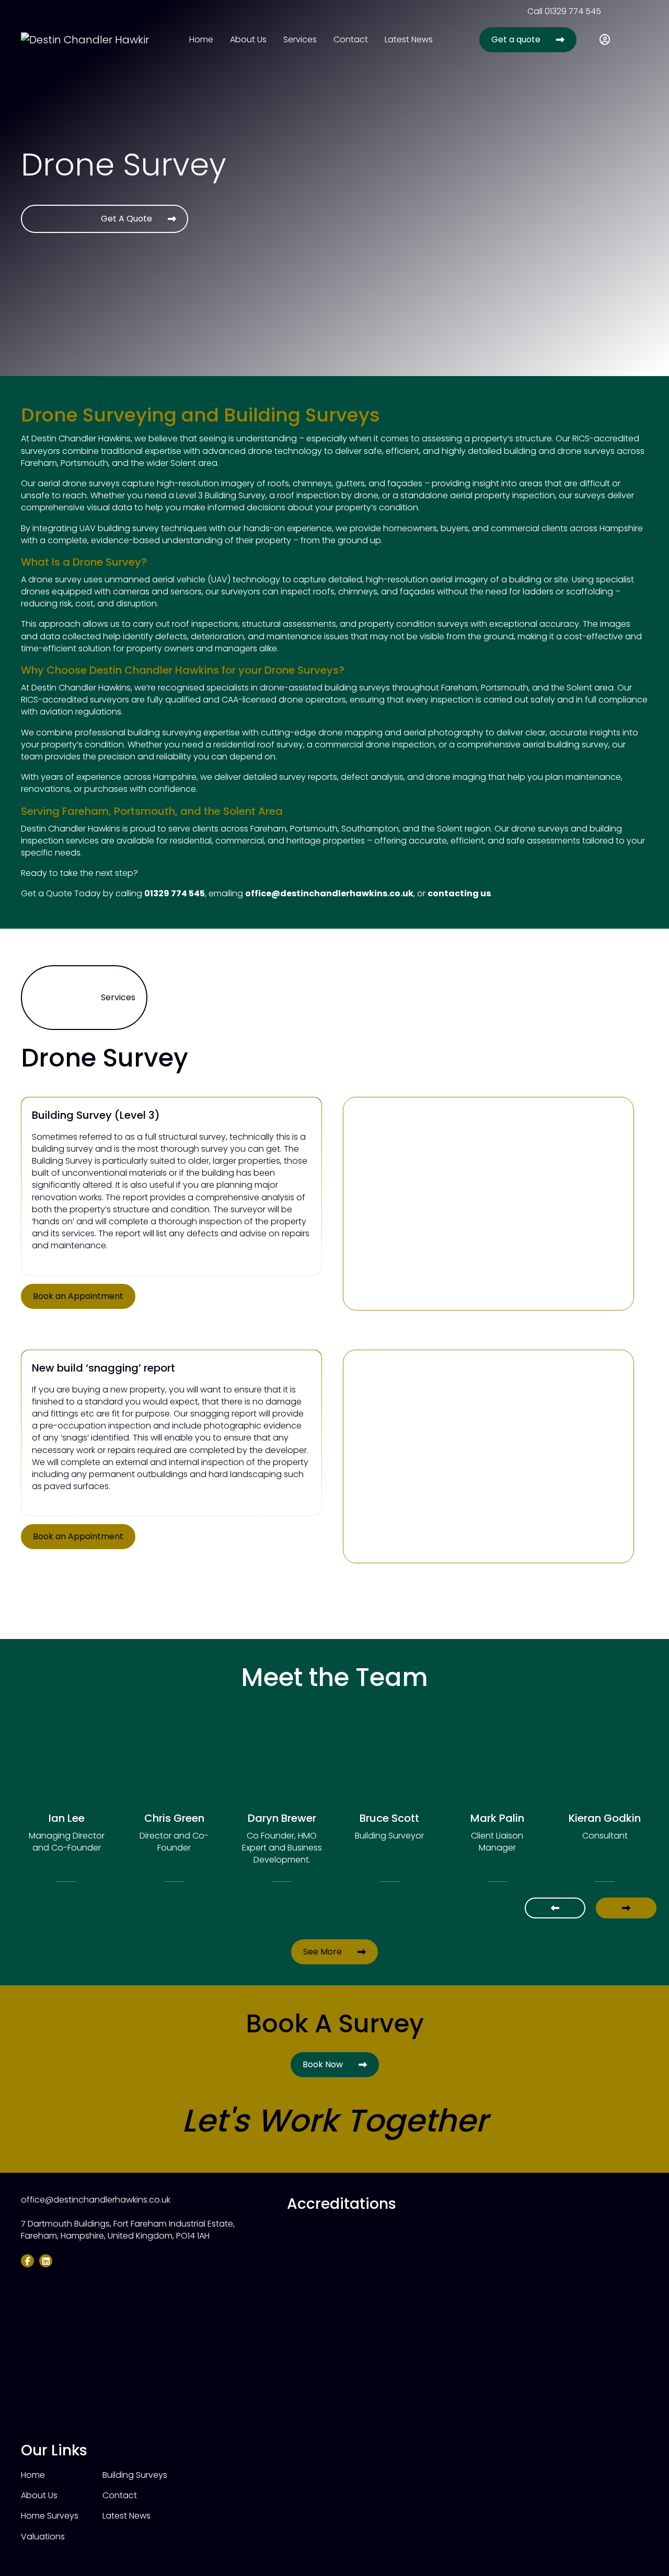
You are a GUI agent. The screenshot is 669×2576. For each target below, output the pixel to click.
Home (201, 39)
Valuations (43, 2537)
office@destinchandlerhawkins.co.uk (329, 893)
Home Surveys (50, 2516)
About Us (248, 39)
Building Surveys (135, 2475)
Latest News (409, 39)
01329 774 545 (573, 11)
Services (300, 39)
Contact (351, 39)
